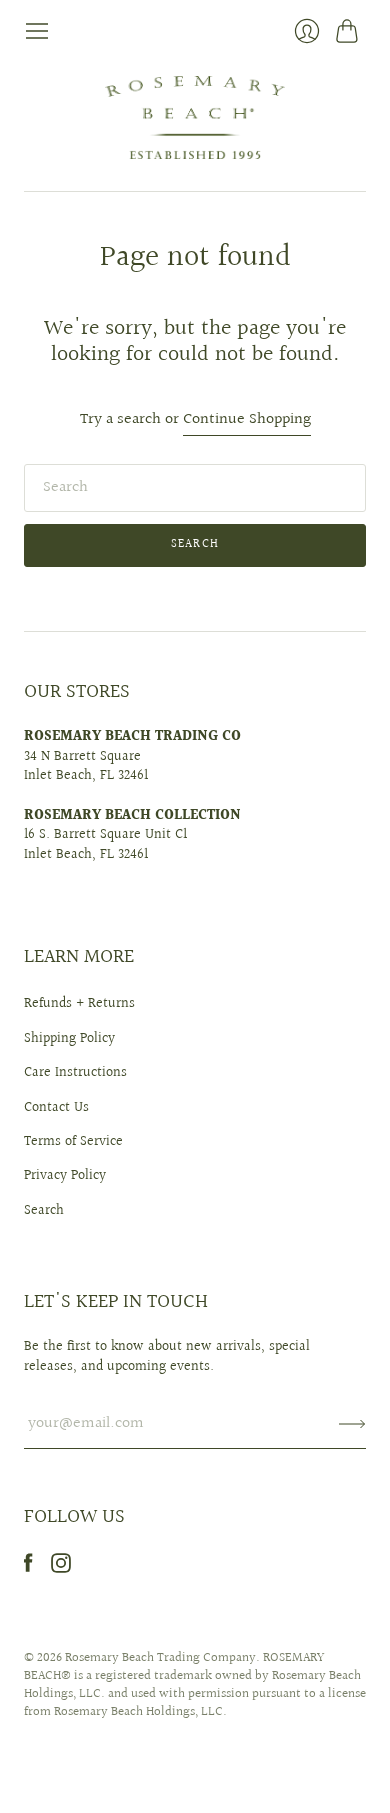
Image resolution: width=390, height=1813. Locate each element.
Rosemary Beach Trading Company (160, 1658)
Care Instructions (75, 1073)
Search (44, 1211)
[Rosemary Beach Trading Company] (195, 117)
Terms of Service (73, 1142)
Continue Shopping (247, 420)
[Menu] (37, 31)
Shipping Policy (69, 1039)
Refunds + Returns (79, 1004)
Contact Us (56, 1108)
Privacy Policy (65, 1176)
